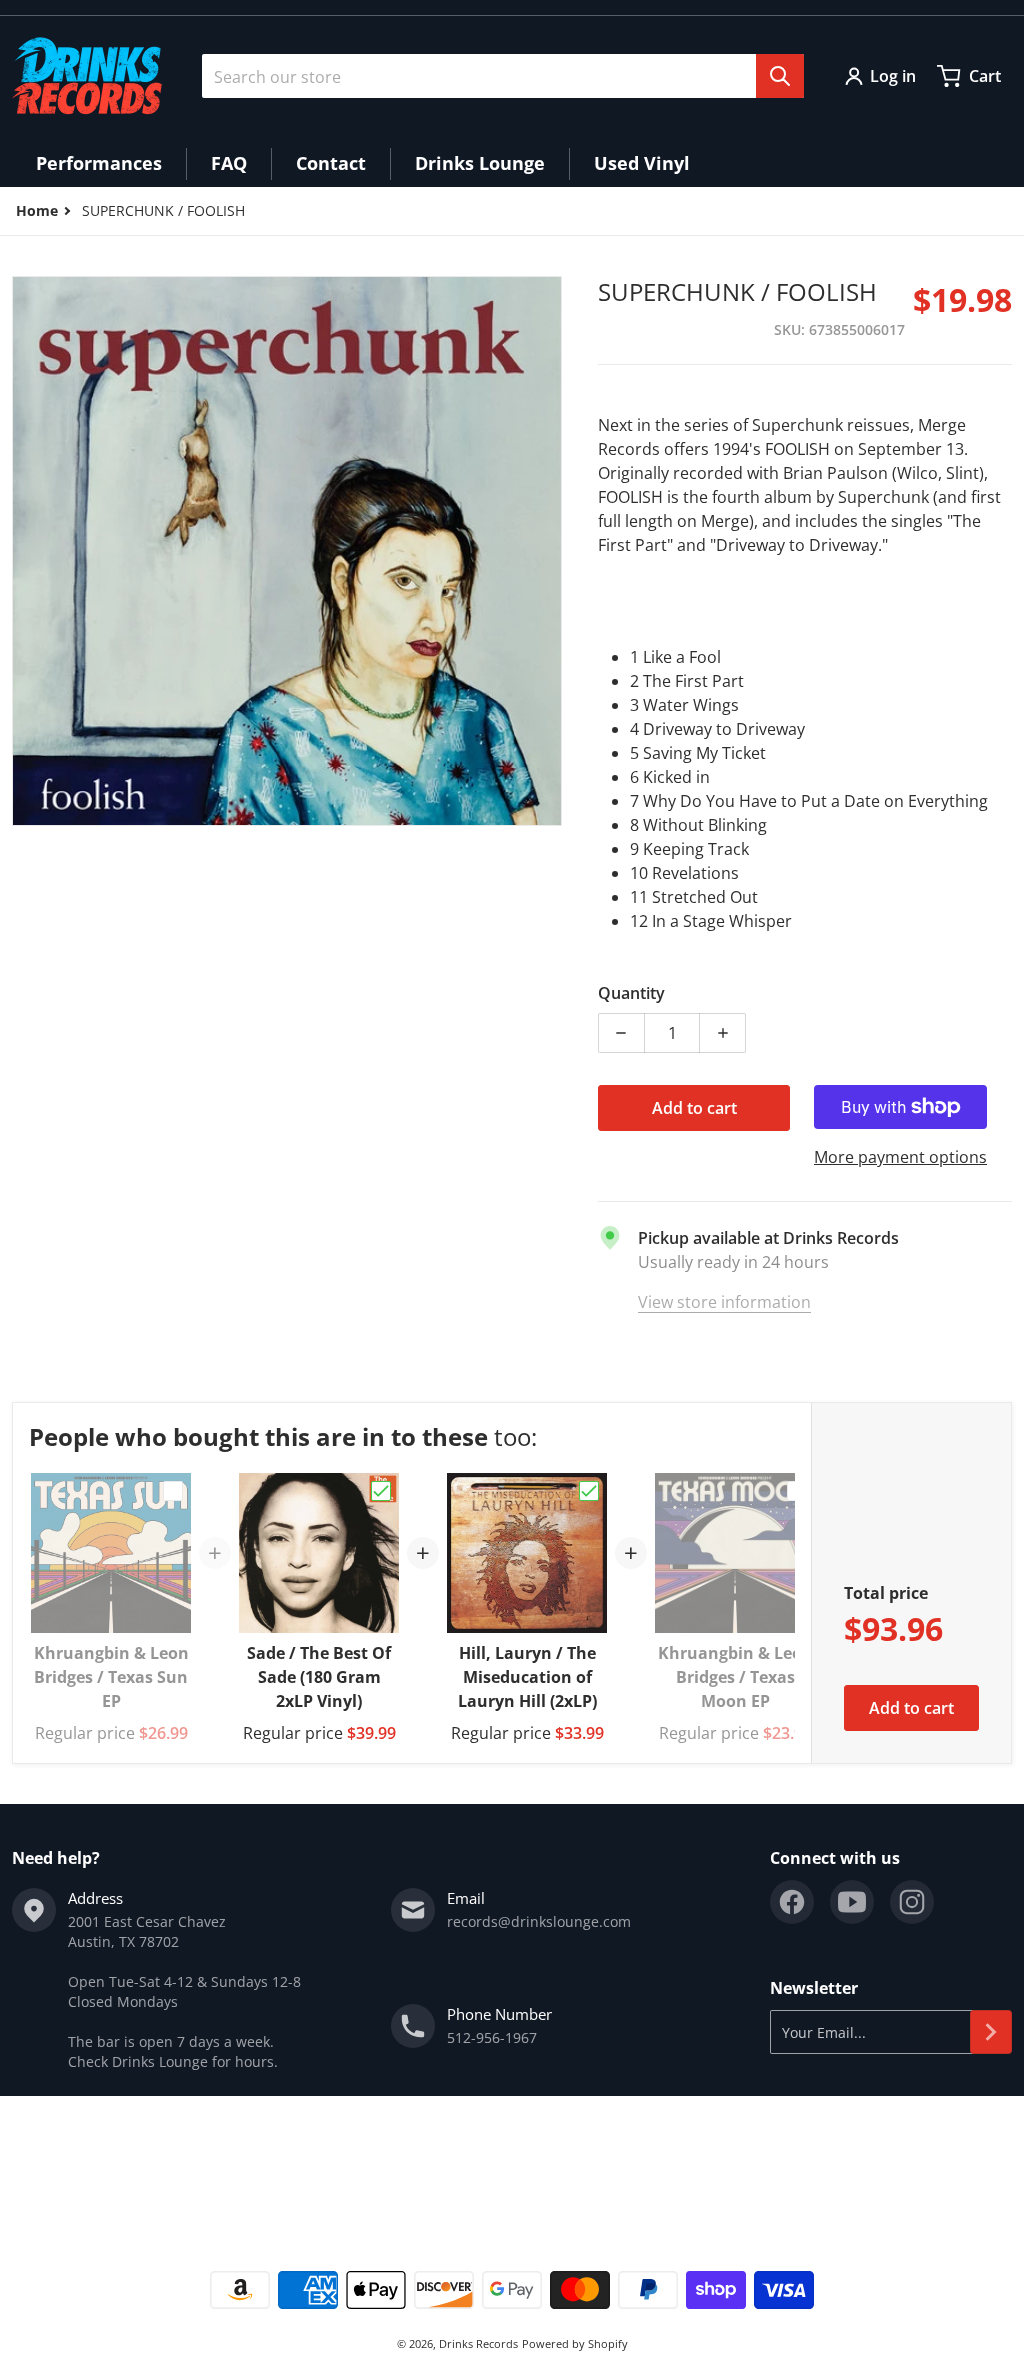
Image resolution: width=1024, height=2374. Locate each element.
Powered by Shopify (575, 2343)
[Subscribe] (991, 2032)
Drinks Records (478, 2343)
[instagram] (912, 1902)
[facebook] (792, 1902)
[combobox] (503, 76)
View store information (724, 1302)
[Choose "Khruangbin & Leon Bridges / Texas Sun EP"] (173, 1491)
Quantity (631, 993)
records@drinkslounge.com (539, 1921)
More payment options (900, 1157)
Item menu (48, 2166)
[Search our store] (780, 76)
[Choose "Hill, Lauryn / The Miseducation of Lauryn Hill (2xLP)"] (589, 1491)
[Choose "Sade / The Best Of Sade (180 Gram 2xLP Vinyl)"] (381, 1491)
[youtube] (852, 1902)
